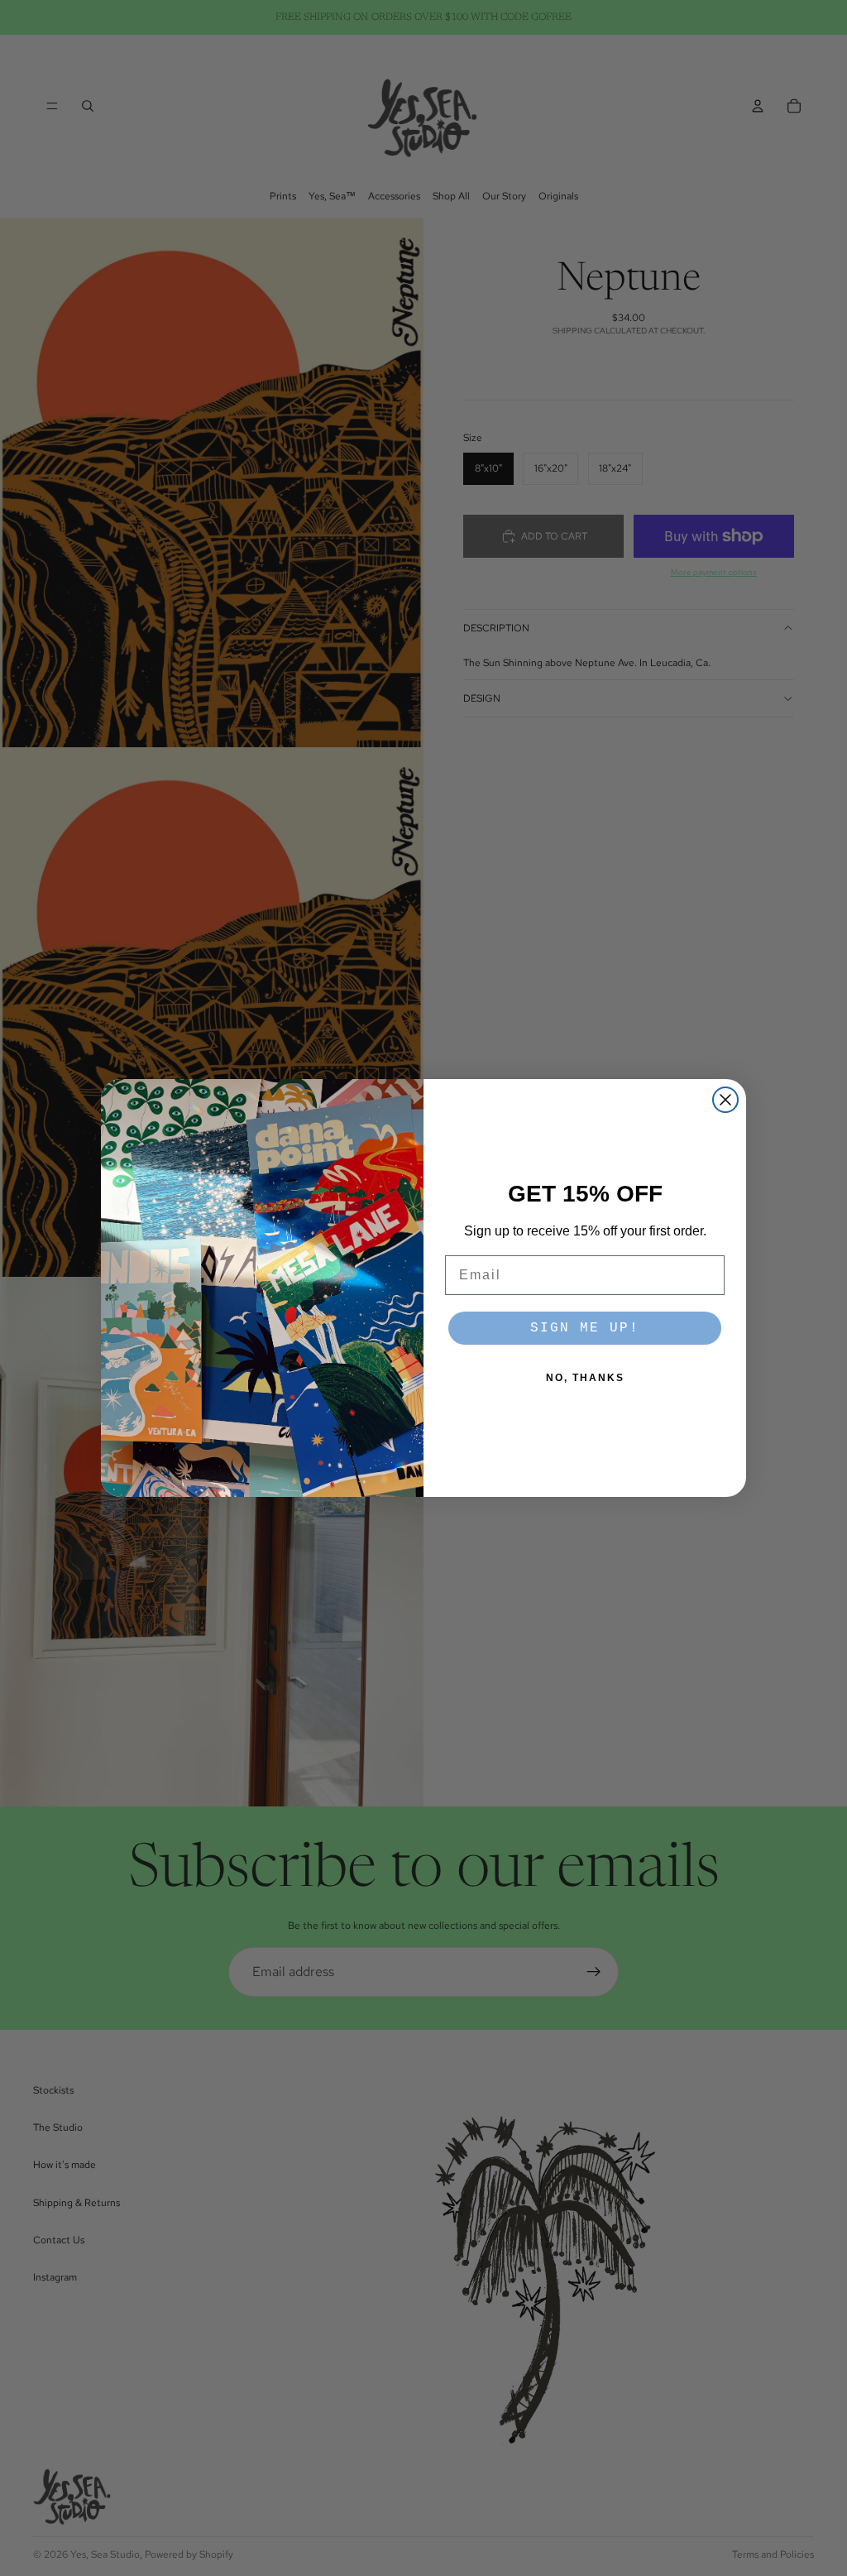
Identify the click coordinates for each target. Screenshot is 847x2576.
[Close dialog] (725, 1100)
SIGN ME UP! (585, 1328)
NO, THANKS (585, 1378)
